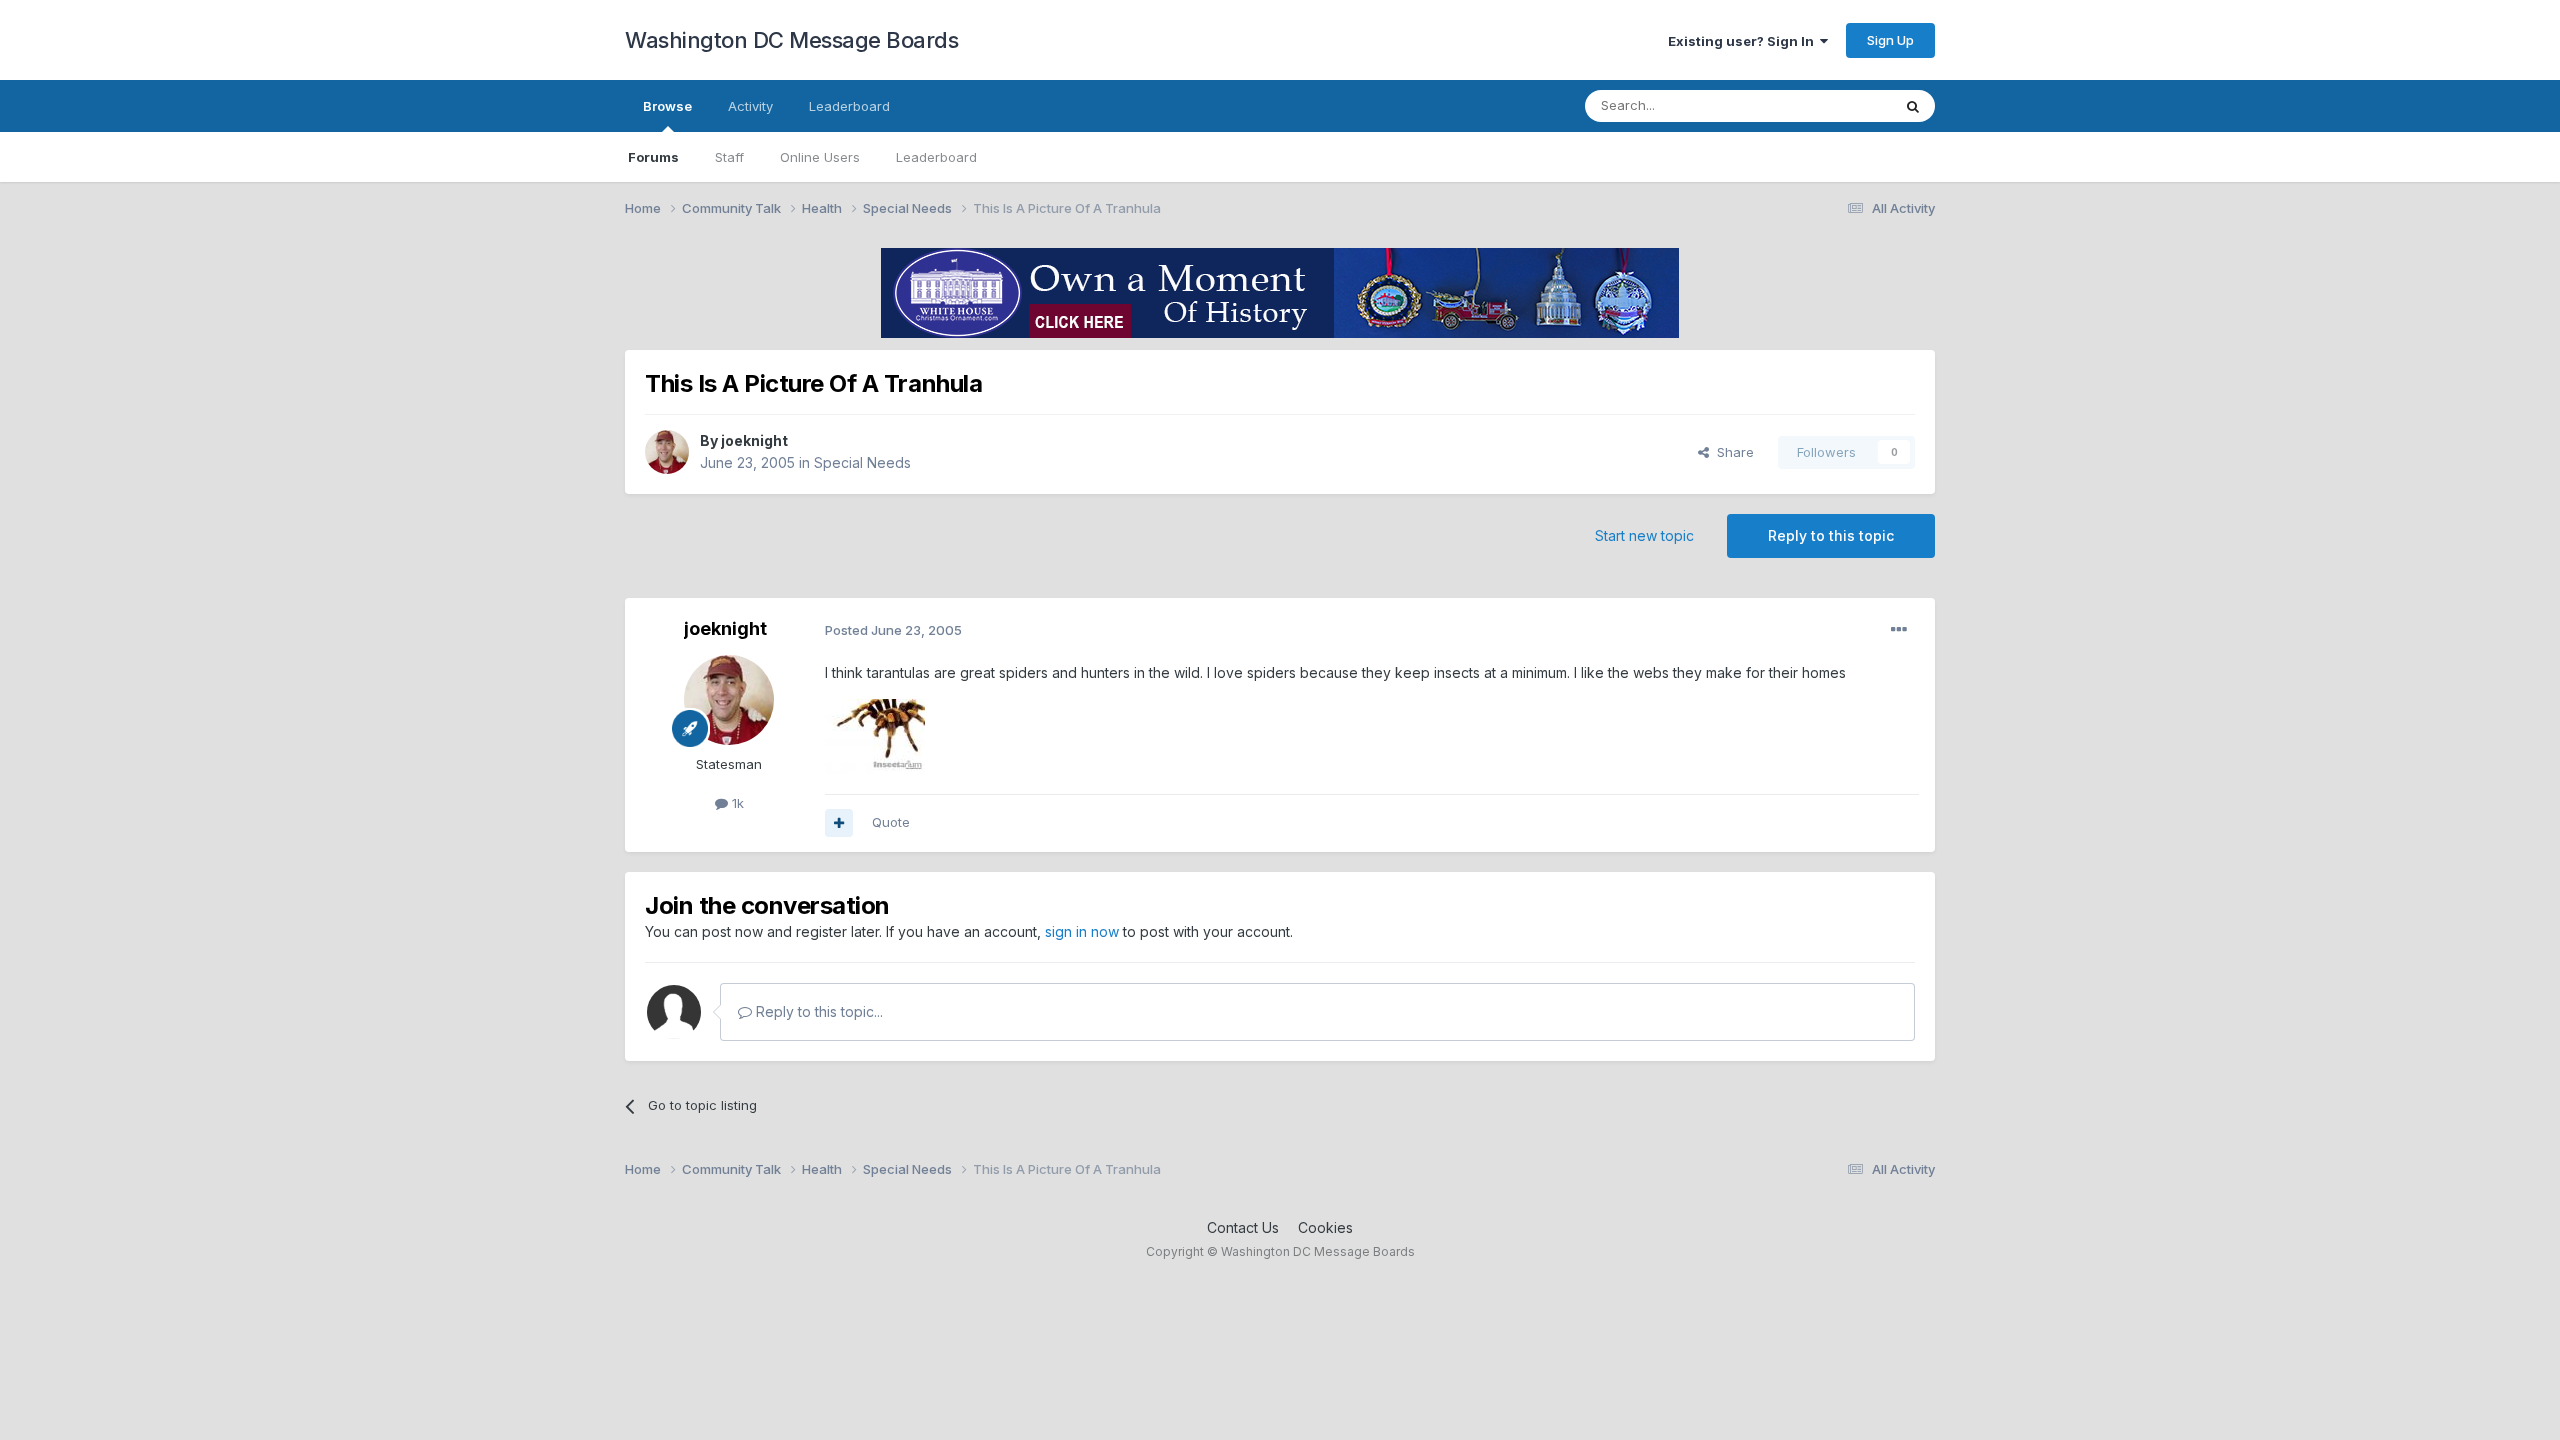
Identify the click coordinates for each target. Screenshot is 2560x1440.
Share (1731, 452)
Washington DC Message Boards (791, 40)
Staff (729, 157)
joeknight (754, 440)
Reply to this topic (1831, 535)
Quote (891, 822)
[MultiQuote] (839, 823)
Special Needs (862, 462)
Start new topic (1644, 535)
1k (736, 803)
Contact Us (1243, 1227)
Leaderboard (936, 157)
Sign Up (1890, 40)
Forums (653, 157)
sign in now (1082, 931)
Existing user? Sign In (1744, 41)
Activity (750, 106)
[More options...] (1899, 630)
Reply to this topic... (817, 1011)
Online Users (820, 157)
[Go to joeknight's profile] (667, 452)
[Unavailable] (875, 734)
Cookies (1325, 1227)
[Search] (1913, 106)
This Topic (1832, 105)
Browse (667, 106)
